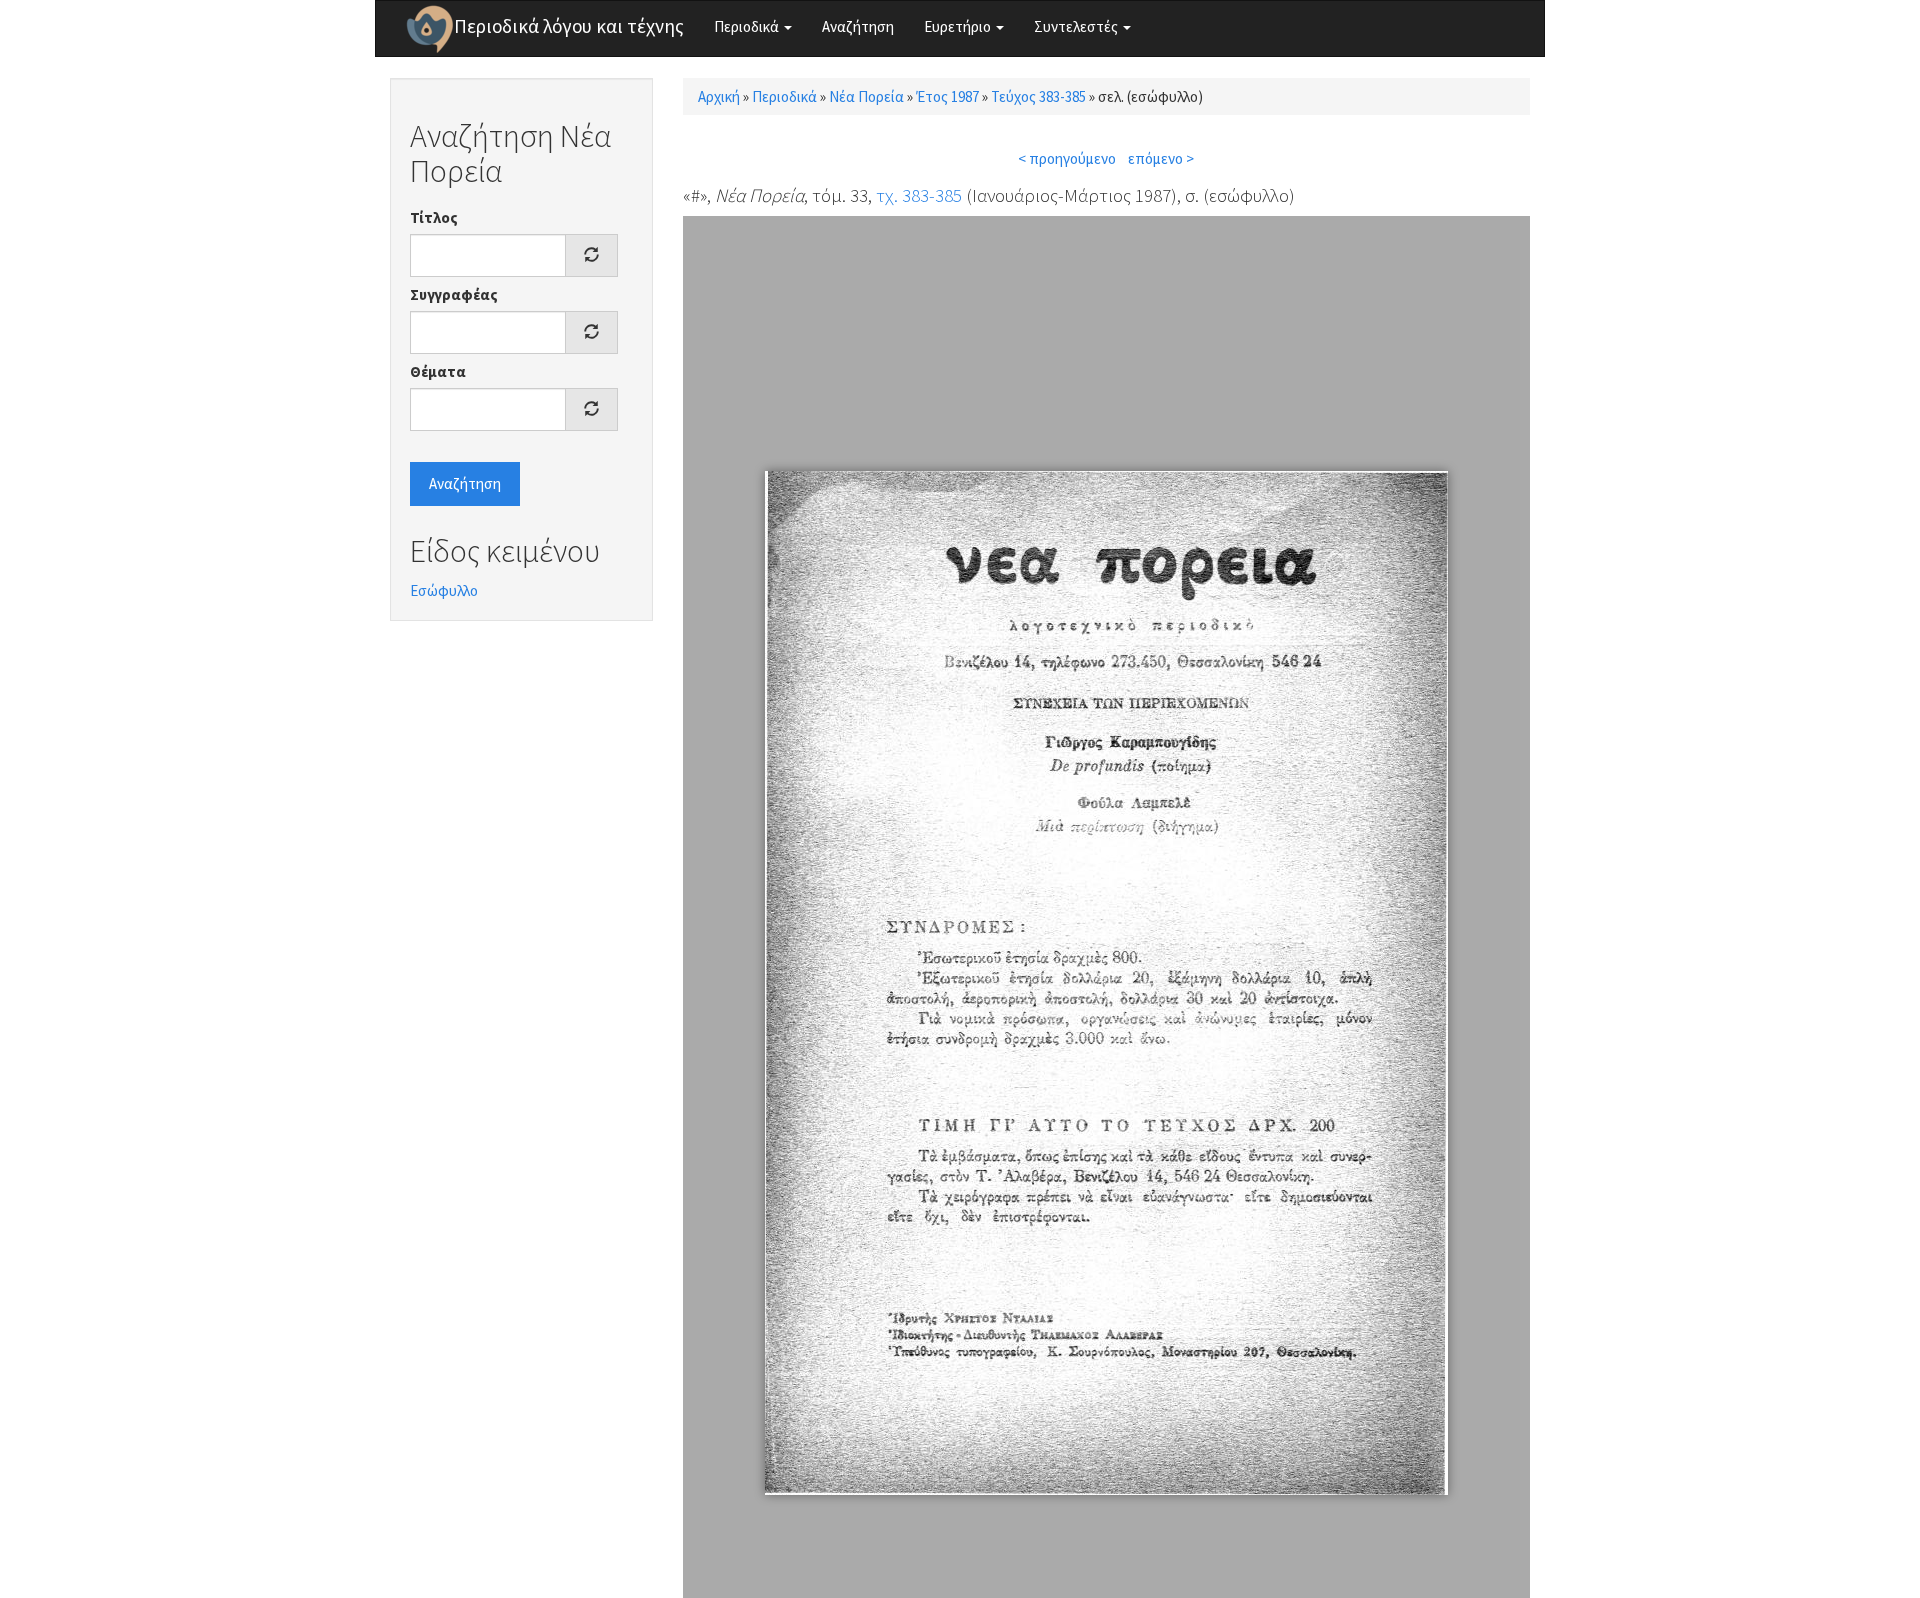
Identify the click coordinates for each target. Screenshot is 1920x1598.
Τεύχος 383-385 (1038, 96)
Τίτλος (434, 217)
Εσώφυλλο (444, 590)
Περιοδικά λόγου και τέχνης (569, 26)
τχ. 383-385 (919, 195)
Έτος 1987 (947, 96)
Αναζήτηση (858, 26)
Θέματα (438, 371)
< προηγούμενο (1067, 158)
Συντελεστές (1077, 26)
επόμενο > (1161, 158)
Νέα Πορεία (866, 96)
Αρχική (719, 96)
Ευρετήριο (959, 26)
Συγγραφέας (454, 294)
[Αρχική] (430, 29)
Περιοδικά (748, 26)
